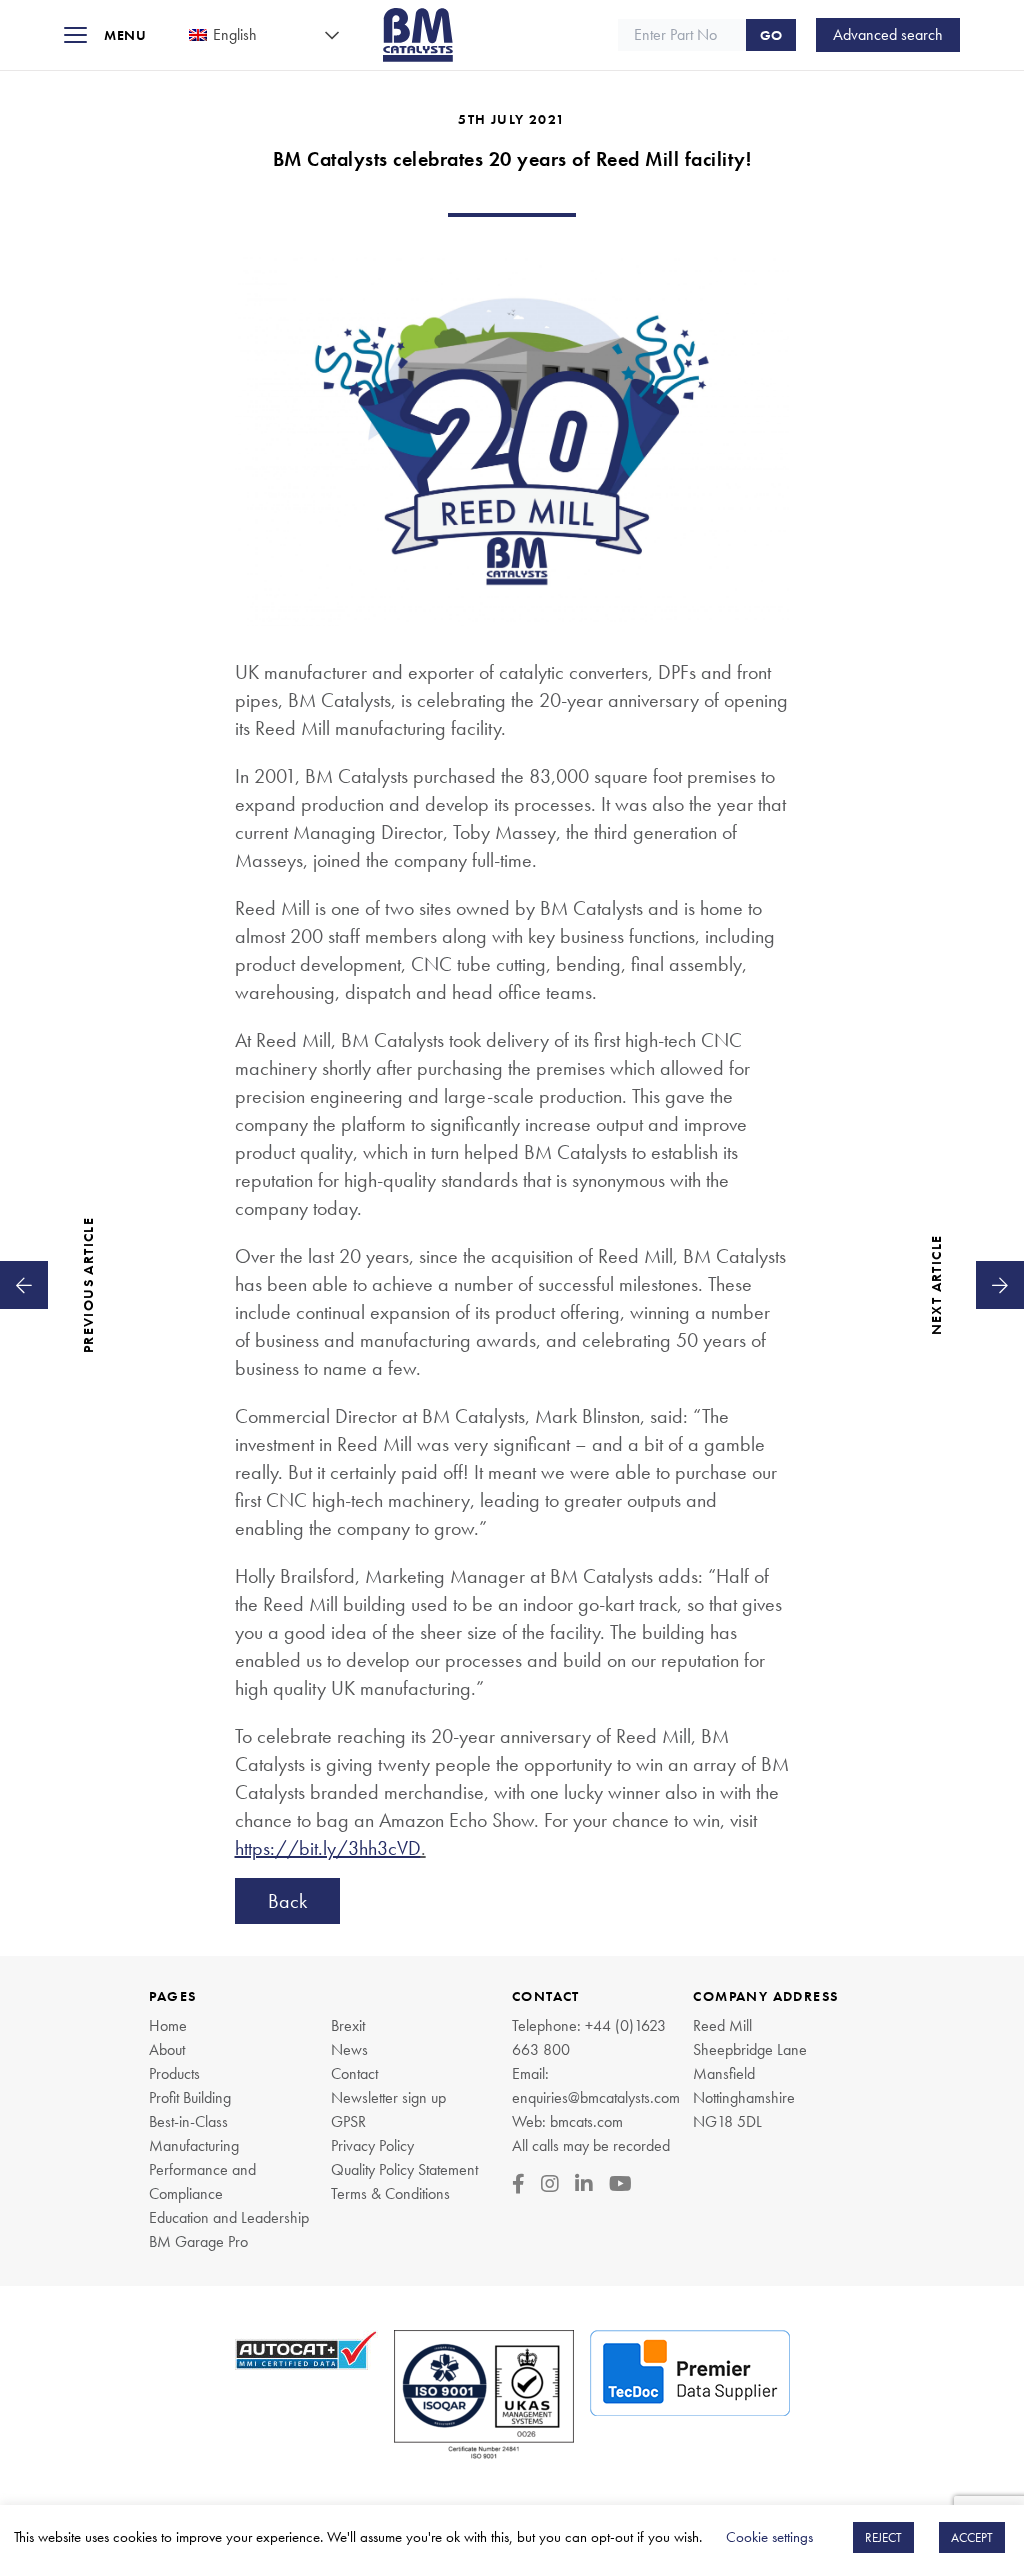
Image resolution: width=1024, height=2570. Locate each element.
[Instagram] (550, 2184)
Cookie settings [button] (769, 2537)
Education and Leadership (229, 2217)
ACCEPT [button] (972, 2537)
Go (771, 35)
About (167, 2049)
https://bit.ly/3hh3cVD (328, 1848)
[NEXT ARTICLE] (1000, 1285)
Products (174, 2073)
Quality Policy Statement (404, 2169)
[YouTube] (620, 2184)
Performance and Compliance (202, 2181)
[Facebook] (518, 2184)
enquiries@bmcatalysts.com (596, 2097)
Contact (354, 2073)
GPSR (348, 2121)
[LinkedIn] (584, 2184)
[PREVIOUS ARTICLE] (24, 1285)
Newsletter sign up (388, 2097)
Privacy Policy (372, 2145)
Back (287, 1901)
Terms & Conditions (390, 2193)
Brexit (348, 2025)
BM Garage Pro (198, 2241)
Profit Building (190, 2097)
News (349, 2049)
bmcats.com (586, 2121)
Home (168, 2025)
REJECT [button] (883, 2537)
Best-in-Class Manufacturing (194, 2133)
